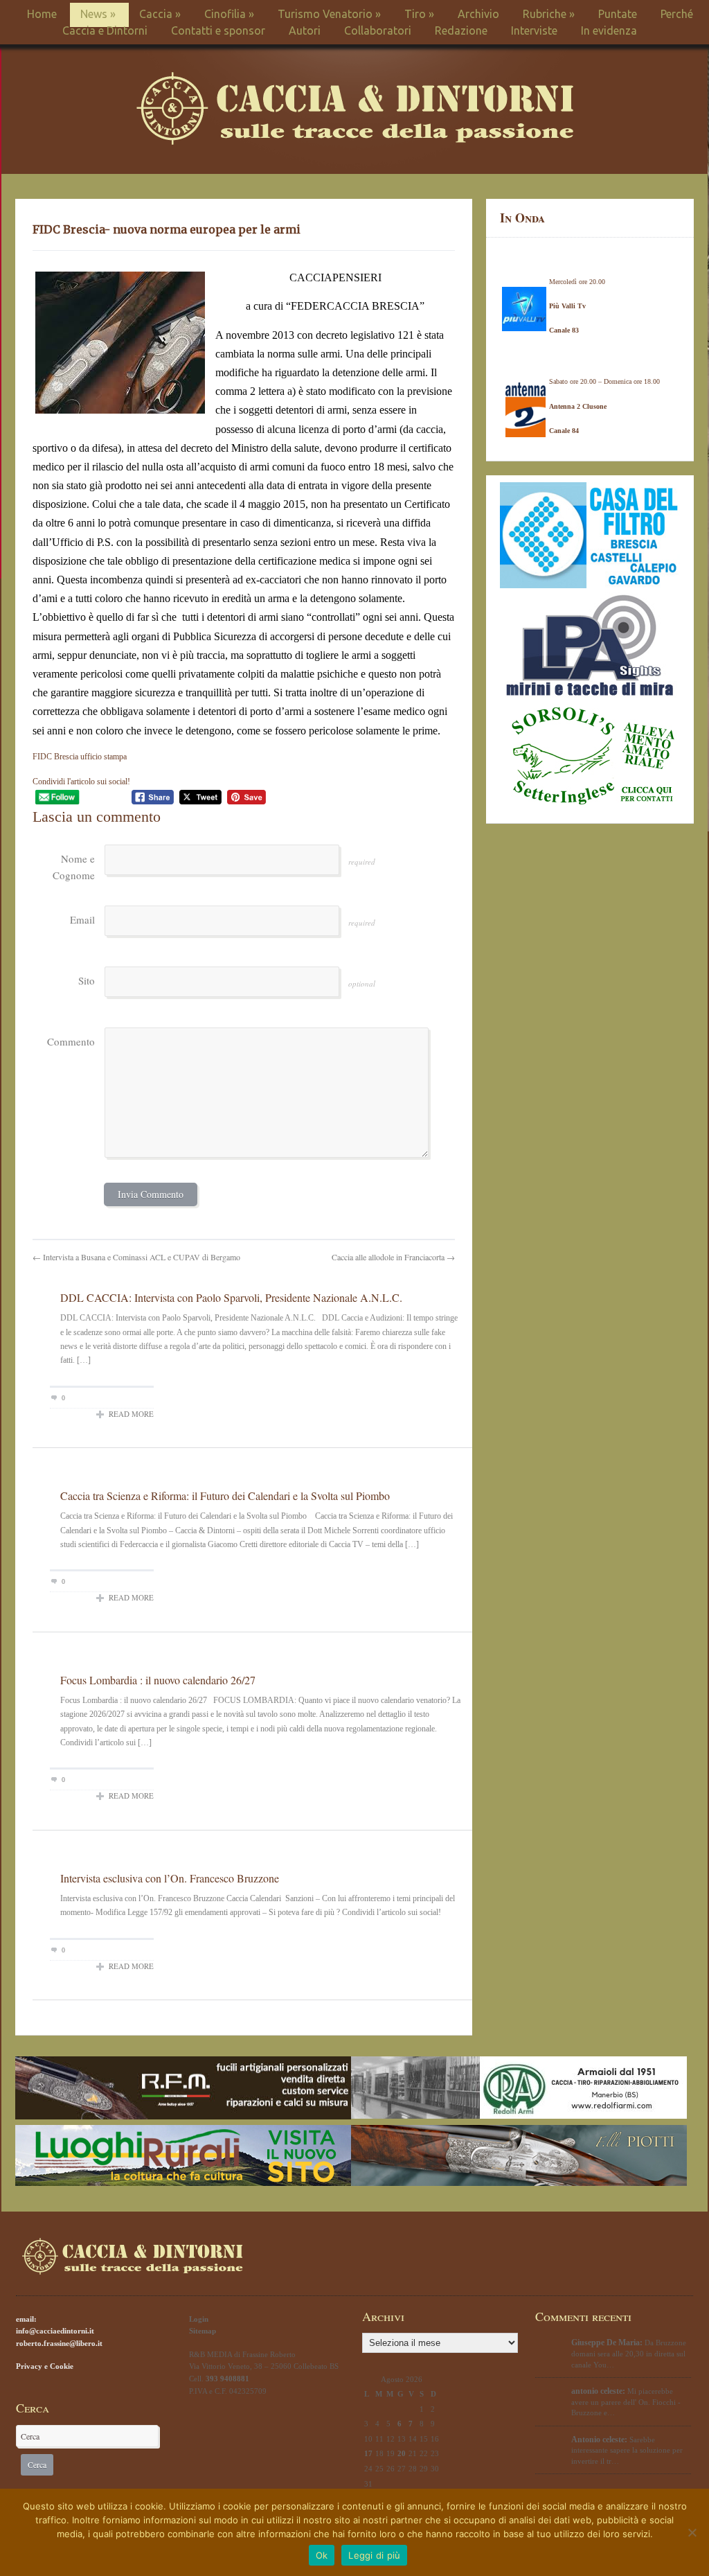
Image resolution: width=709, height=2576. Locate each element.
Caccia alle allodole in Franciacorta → (393, 1257)
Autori (305, 30)
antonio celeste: (598, 2391)
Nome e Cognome (74, 867)
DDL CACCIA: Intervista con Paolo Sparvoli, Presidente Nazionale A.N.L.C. (231, 1297)
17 (368, 2453)
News (98, 14)
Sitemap (203, 2331)
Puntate (618, 14)
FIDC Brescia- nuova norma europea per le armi (167, 229)
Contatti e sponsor (218, 30)
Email (82, 919)
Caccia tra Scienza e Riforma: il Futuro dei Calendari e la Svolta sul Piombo (225, 1496)
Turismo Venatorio (329, 14)
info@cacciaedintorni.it (55, 2331)
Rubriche (549, 14)
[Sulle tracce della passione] (355, 142)
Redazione (461, 30)
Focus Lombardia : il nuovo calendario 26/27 (158, 1680)
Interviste (534, 30)
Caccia (160, 14)
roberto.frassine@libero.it (59, 2343)
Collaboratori (378, 30)
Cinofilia (229, 14)
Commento (71, 1041)
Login (199, 2319)
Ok (322, 2555)
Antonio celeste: (599, 2440)
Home (42, 14)
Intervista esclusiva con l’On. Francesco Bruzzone (170, 1878)
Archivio (478, 14)
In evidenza (609, 30)
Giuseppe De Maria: (607, 2343)
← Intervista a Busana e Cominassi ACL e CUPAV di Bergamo (136, 1257)
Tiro (419, 14)
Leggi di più (374, 2555)
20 (402, 2453)
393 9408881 (227, 2379)
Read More (131, 1414)
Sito (87, 980)
